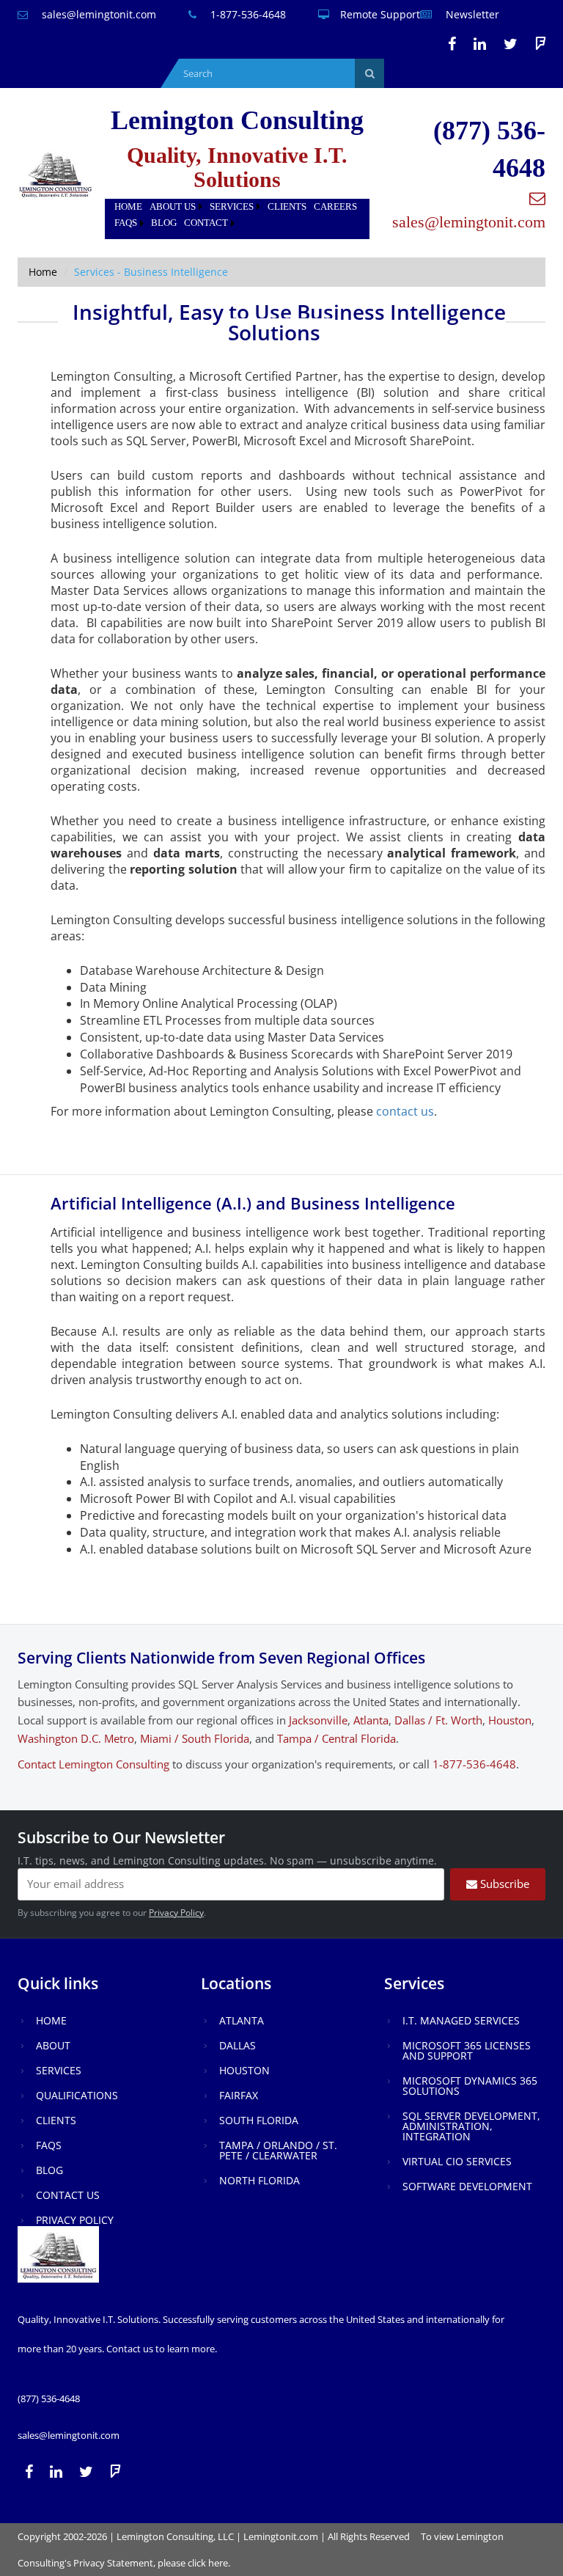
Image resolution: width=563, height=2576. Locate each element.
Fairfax (239, 2095)
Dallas (238, 2045)
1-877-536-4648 (247, 14)
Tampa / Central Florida (336, 1738)
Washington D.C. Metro (76, 1738)
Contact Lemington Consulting (93, 1764)
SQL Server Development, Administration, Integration (471, 2126)
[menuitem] (128, 207)
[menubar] (237, 215)
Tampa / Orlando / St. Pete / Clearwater (278, 2150)
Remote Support (380, 14)
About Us (173, 206)
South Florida (259, 2120)
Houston (510, 1720)
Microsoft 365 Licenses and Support (467, 2050)
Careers (335, 206)
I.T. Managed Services (461, 2020)
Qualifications (77, 2095)
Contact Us (68, 2195)
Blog (164, 223)
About (53, 2045)
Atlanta (371, 1720)
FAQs (126, 223)
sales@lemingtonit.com (97, 14)
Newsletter (471, 14)
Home (128, 206)
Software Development (467, 2186)
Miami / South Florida (195, 1738)
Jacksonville (318, 1720)
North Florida (260, 2180)
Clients (287, 206)
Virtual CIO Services (457, 2161)
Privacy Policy (176, 1913)
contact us (405, 1111)
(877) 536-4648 (49, 2398)
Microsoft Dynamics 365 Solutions (470, 2086)
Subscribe (503, 1884)
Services (232, 206)
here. (219, 2563)
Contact (206, 223)
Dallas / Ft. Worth (438, 1720)
